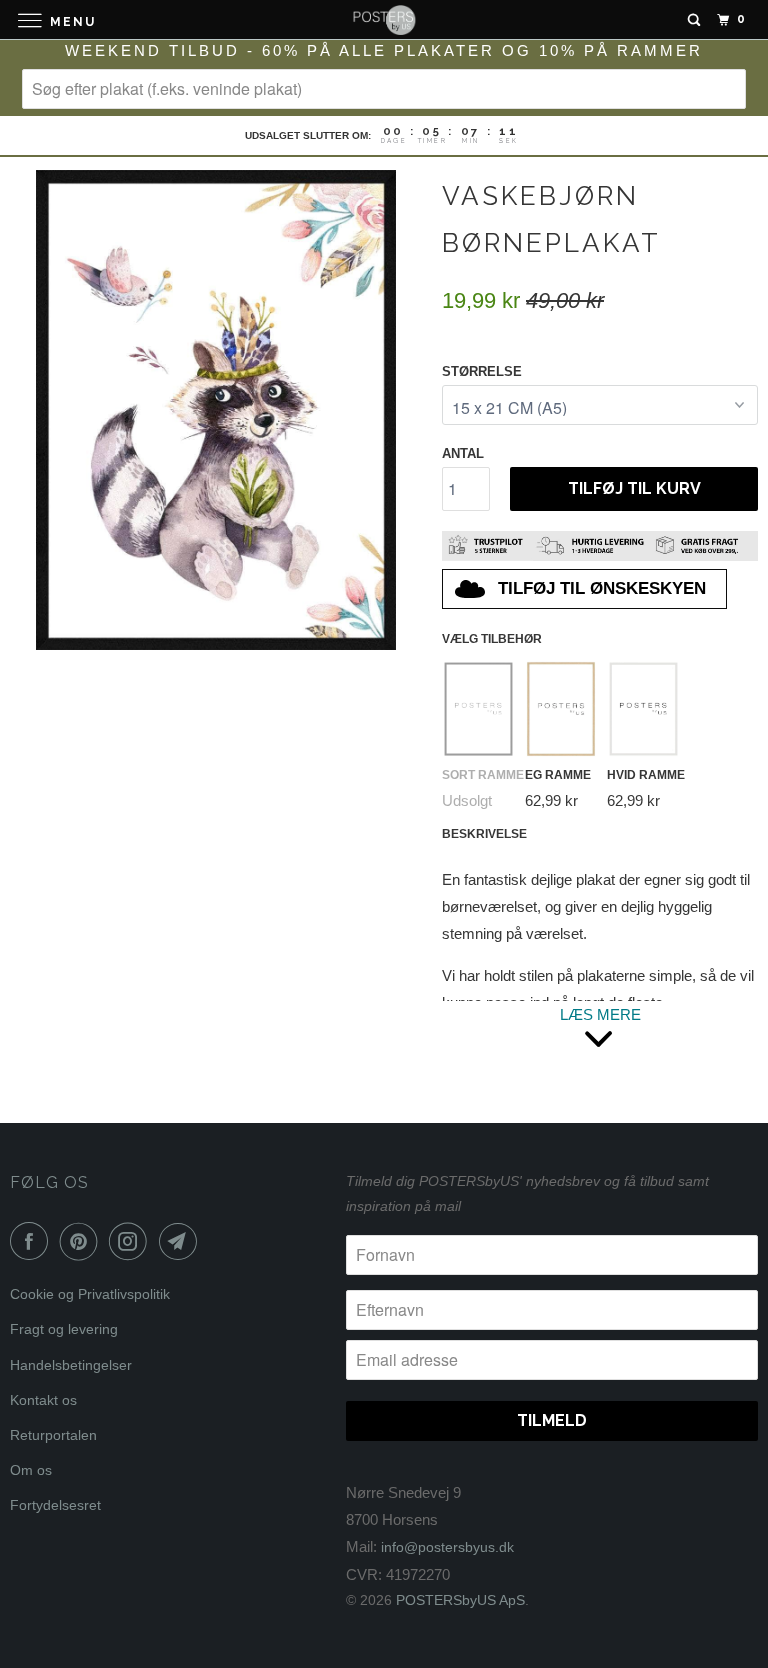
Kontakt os (43, 1400)
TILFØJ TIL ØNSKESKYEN (602, 588)
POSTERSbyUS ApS (460, 1600)
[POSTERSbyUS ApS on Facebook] (33, 1241)
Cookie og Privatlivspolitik (90, 1294)
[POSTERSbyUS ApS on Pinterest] (83, 1241)
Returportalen (53, 1435)
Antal (463, 453)
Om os (31, 1470)
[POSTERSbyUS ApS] (384, 19)
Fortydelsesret (55, 1505)
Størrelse (482, 371)
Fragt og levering (64, 1329)
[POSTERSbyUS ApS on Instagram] (132, 1241)
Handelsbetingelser (71, 1365)
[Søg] (694, 20)
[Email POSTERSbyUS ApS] (182, 1241)
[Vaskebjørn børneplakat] (216, 410)
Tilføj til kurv (634, 488)
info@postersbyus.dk (447, 1547)
